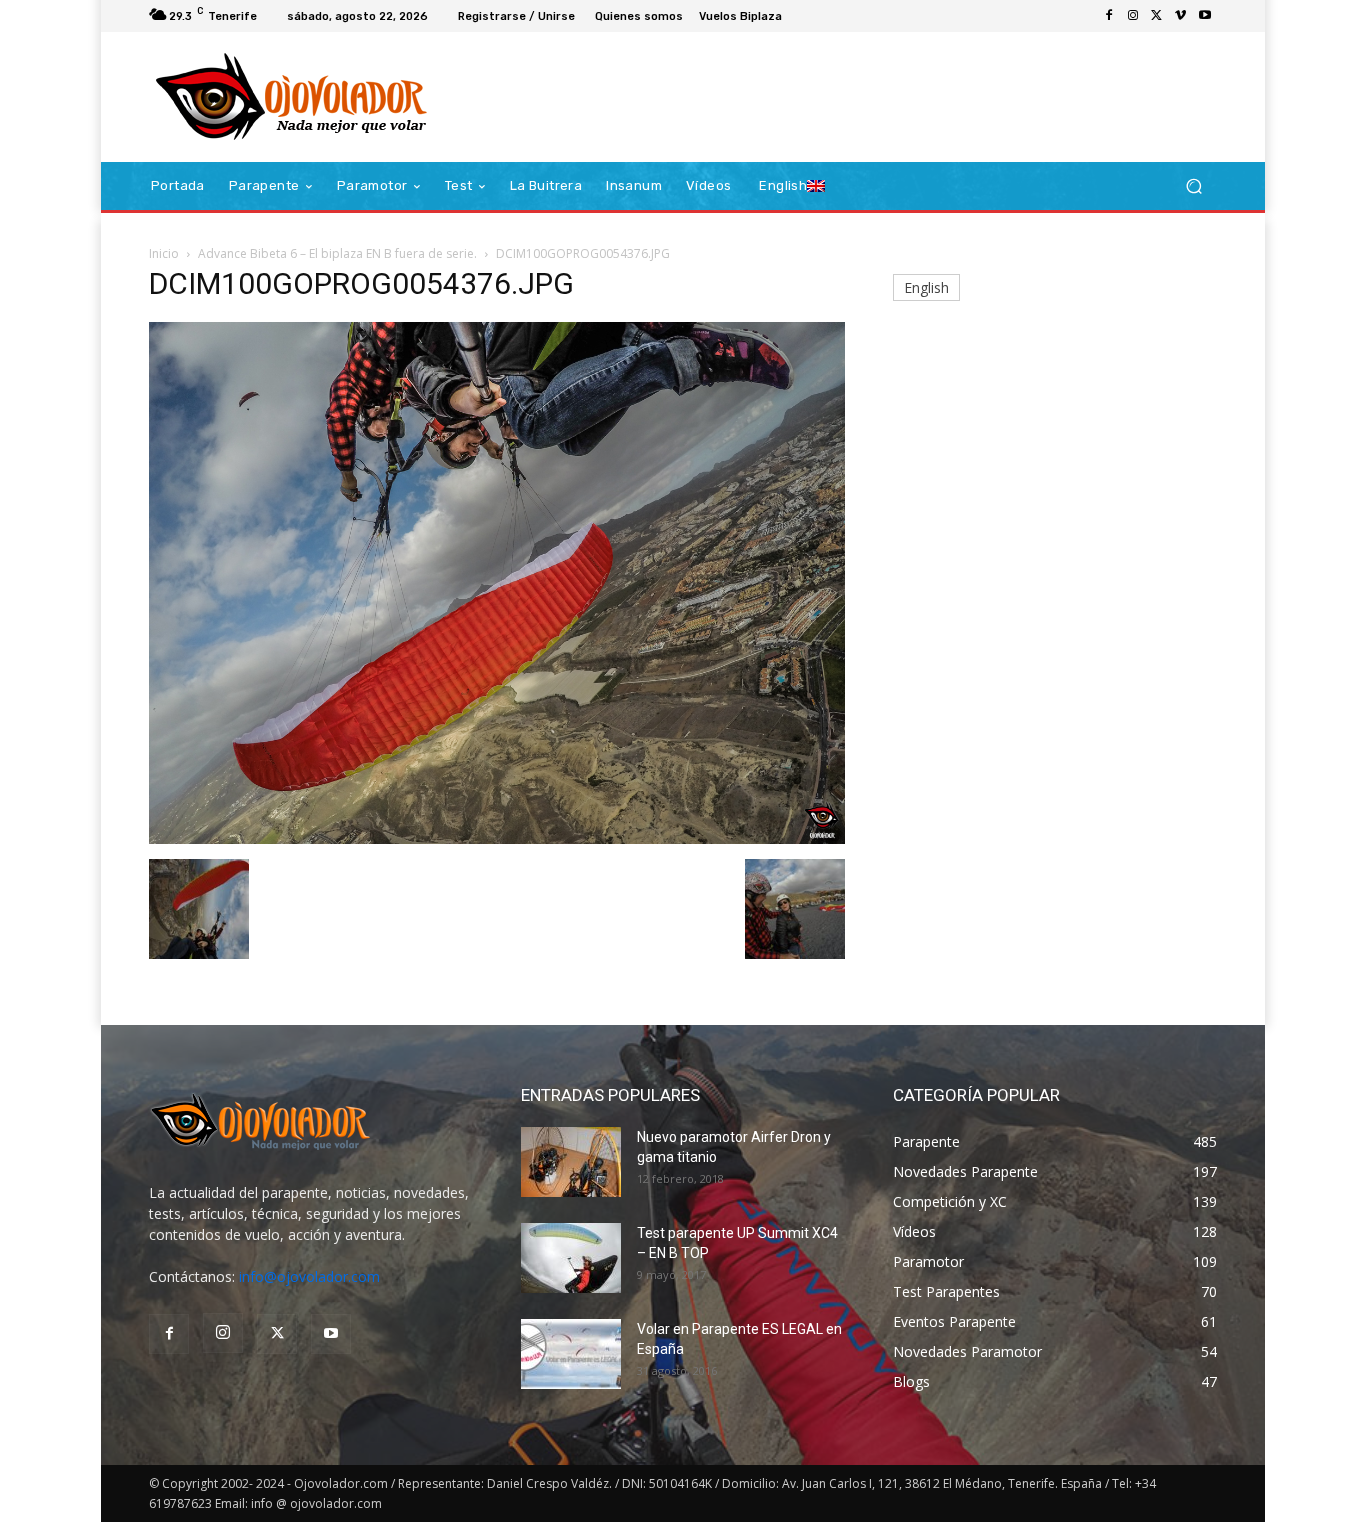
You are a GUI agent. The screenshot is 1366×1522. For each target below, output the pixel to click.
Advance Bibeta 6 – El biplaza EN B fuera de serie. (337, 253)
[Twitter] (1157, 16)
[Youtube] (1205, 16)
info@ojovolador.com (309, 1276)
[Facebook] (1109, 16)
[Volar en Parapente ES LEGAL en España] (571, 1354)
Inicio (164, 253)
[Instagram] (1133, 16)
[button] (1193, 186)
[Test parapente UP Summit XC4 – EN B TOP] (571, 1258)
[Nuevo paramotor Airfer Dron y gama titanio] (571, 1162)
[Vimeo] (1181, 16)
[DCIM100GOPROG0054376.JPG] (497, 838)
